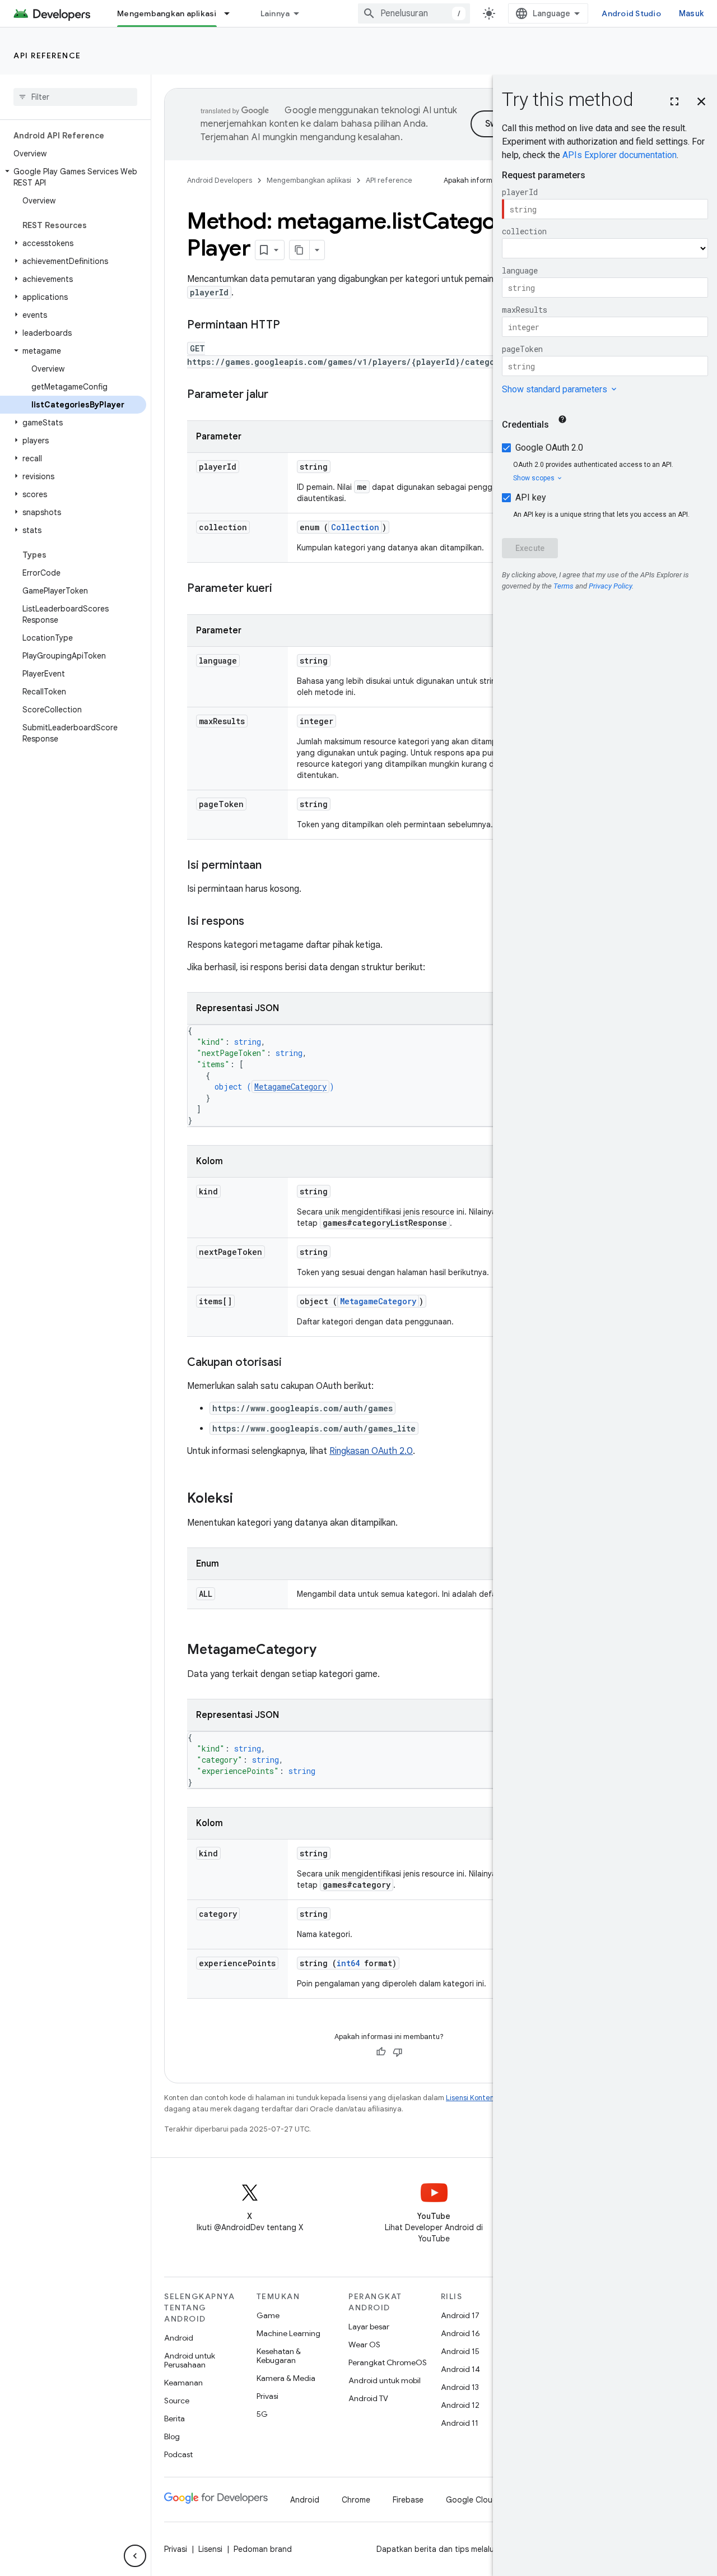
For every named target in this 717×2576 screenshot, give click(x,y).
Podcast (178, 2454)
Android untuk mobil (385, 2380)
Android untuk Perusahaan (190, 2360)
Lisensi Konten (470, 2098)
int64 (348, 1963)
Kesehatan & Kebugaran (279, 2356)
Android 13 (460, 2387)
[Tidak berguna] (398, 2052)
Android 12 (460, 2405)
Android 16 (460, 2333)
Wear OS (364, 2345)
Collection (355, 527)
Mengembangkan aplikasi (167, 13)
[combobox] (414, 13)
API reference (47, 55)
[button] (73, 177)
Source (177, 2401)
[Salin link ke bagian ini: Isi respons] (255, 922)
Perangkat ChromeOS (388, 2362)
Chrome (356, 2500)
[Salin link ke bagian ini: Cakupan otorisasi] (293, 1363)
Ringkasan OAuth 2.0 (371, 1451)
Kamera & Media (286, 2378)
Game (268, 2315)
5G (262, 2414)
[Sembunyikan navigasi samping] (135, 2556)
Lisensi (210, 2549)
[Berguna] (381, 2052)
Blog (172, 2436)
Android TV (368, 2398)
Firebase (408, 2500)
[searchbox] (75, 97)
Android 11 (460, 2423)
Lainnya (275, 13)
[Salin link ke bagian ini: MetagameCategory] (328, 1651)
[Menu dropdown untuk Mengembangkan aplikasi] (232, 13)
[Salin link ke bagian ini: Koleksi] (244, 1499)
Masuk (691, 13)
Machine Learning (288, 2333)
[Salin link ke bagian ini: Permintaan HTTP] (291, 326)
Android (179, 2338)
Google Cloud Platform (488, 2500)
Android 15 (460, 2351)
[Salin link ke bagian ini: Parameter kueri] (283, 589)
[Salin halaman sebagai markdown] (300, 250)
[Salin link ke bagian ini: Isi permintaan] (273, 866)
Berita (174, 2419)
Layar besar (369, 2327)
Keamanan (183, 2383)
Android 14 (460, 2369)
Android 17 (460, 2315)
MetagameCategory (290, 1087)
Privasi (267, 2396)
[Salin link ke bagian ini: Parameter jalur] (280, 395)
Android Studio (631, 13)
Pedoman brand (263, 2549)
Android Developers (220, 180)
